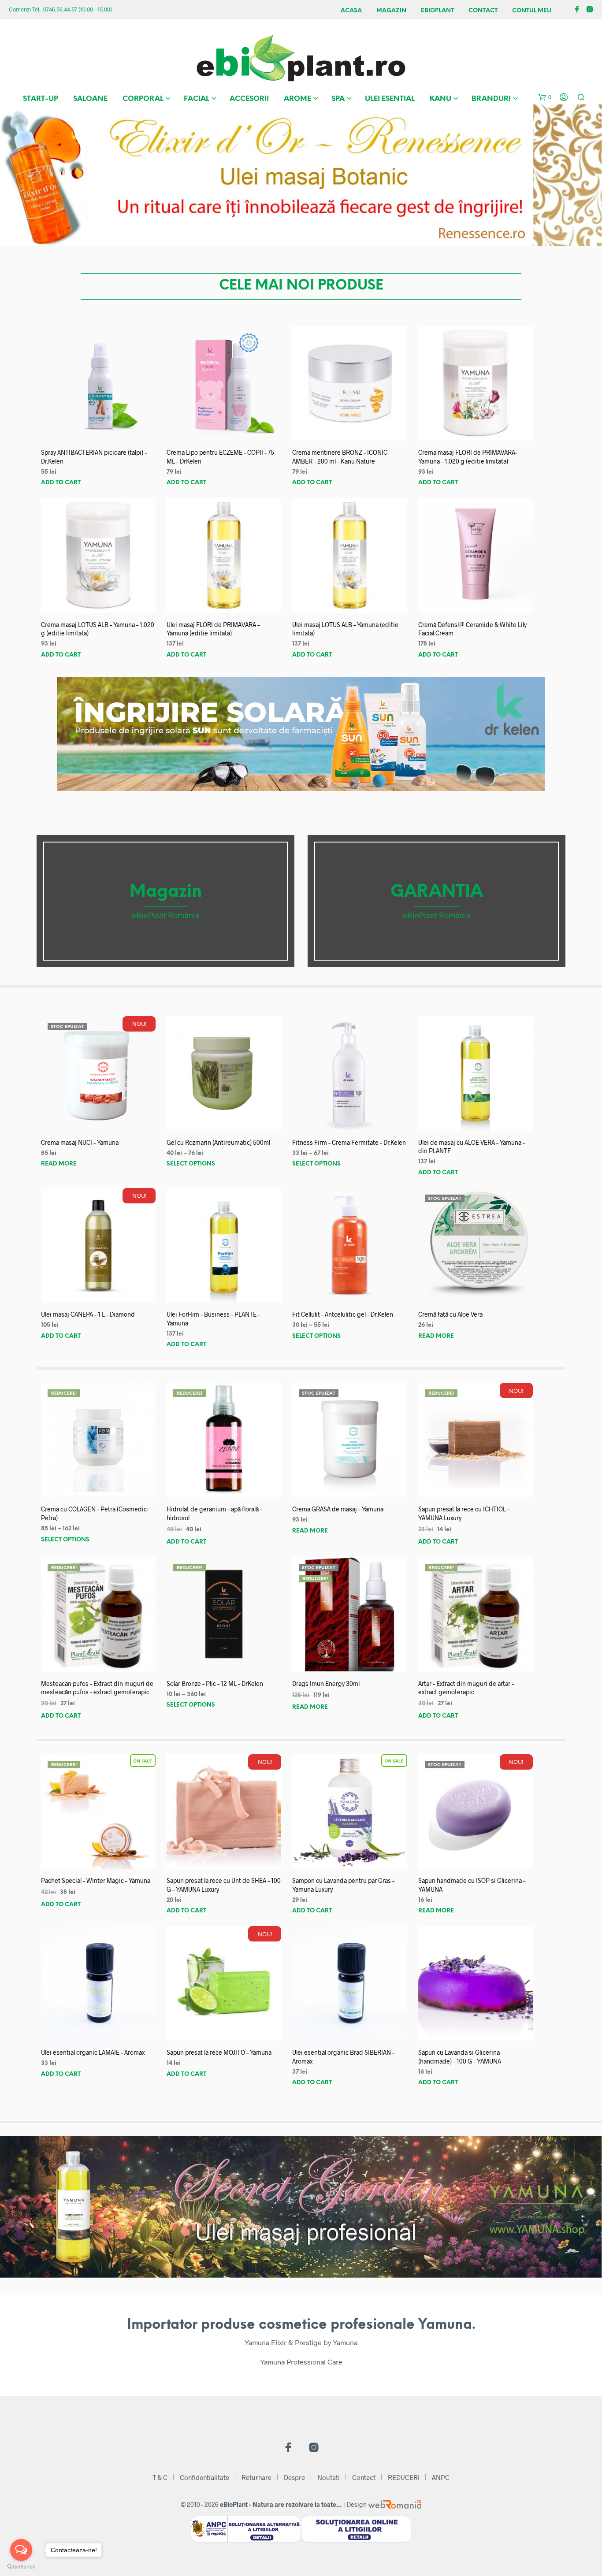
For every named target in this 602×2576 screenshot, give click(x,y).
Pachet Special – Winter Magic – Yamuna (96, 1880)
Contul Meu (532, 11)
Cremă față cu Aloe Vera (450, 1314)
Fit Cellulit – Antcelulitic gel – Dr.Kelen (343, 1314)
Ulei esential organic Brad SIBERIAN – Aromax (343, 2057)
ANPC (441, 2477)
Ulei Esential (390, 99)
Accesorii (249, 99)
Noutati (329, 2477)
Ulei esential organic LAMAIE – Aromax (93, 2052)
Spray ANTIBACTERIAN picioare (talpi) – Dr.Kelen (94, 457)
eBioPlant (437, 11)
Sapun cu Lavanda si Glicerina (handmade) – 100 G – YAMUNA (460, 2057)
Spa (338, 99)
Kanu (440, 99)
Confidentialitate (204, 2477)
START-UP (41, 99)
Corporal (143, 99)
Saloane (90, 99)
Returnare (256, 2477)
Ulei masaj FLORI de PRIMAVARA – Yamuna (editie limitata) (213, 629)
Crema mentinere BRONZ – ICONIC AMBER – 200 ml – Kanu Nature (340, 457)
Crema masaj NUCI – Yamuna (80, 1142)
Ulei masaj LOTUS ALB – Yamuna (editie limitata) (345, 629)
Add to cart (61, 483)
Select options (191, 1164)
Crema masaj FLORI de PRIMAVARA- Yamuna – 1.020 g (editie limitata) (468, 457)
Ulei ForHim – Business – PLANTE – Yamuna (213, 1319)
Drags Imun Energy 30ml (326, 1683)
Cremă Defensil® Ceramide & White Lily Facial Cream (472, 629)
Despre (294, 2477)
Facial (197, 99)
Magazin (391, 11)
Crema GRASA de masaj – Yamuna (338, 1509)
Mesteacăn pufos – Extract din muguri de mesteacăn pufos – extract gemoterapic (97, 1688)
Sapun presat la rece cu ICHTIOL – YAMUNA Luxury (464, 1513)
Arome (297, 99)
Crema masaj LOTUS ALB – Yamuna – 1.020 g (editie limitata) (98, 629)
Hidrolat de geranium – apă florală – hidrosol (214, 1513)
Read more (59, 1164)
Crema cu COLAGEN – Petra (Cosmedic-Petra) (95, 1513)
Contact (483, 11)
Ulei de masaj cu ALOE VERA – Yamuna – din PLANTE (472, 1147)
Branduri (491, 99)
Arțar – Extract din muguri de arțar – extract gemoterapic (466, 1688)
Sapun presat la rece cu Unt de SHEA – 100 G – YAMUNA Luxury (224, 1885)
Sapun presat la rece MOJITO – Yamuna (219, 2052)
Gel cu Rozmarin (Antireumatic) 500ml (218, 1142)
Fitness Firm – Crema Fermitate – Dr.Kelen (349, 1142)
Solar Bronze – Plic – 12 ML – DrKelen (215, 1683)
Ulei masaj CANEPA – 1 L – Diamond (88, 1314)
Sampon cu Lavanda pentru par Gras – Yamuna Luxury (343, 1885)
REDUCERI (404, 2477)
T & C (160, 2477)
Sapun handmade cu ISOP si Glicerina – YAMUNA (472, 1885)
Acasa (351, 11)
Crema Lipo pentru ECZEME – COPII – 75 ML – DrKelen (220, 457)
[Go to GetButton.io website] (21, 2567)
